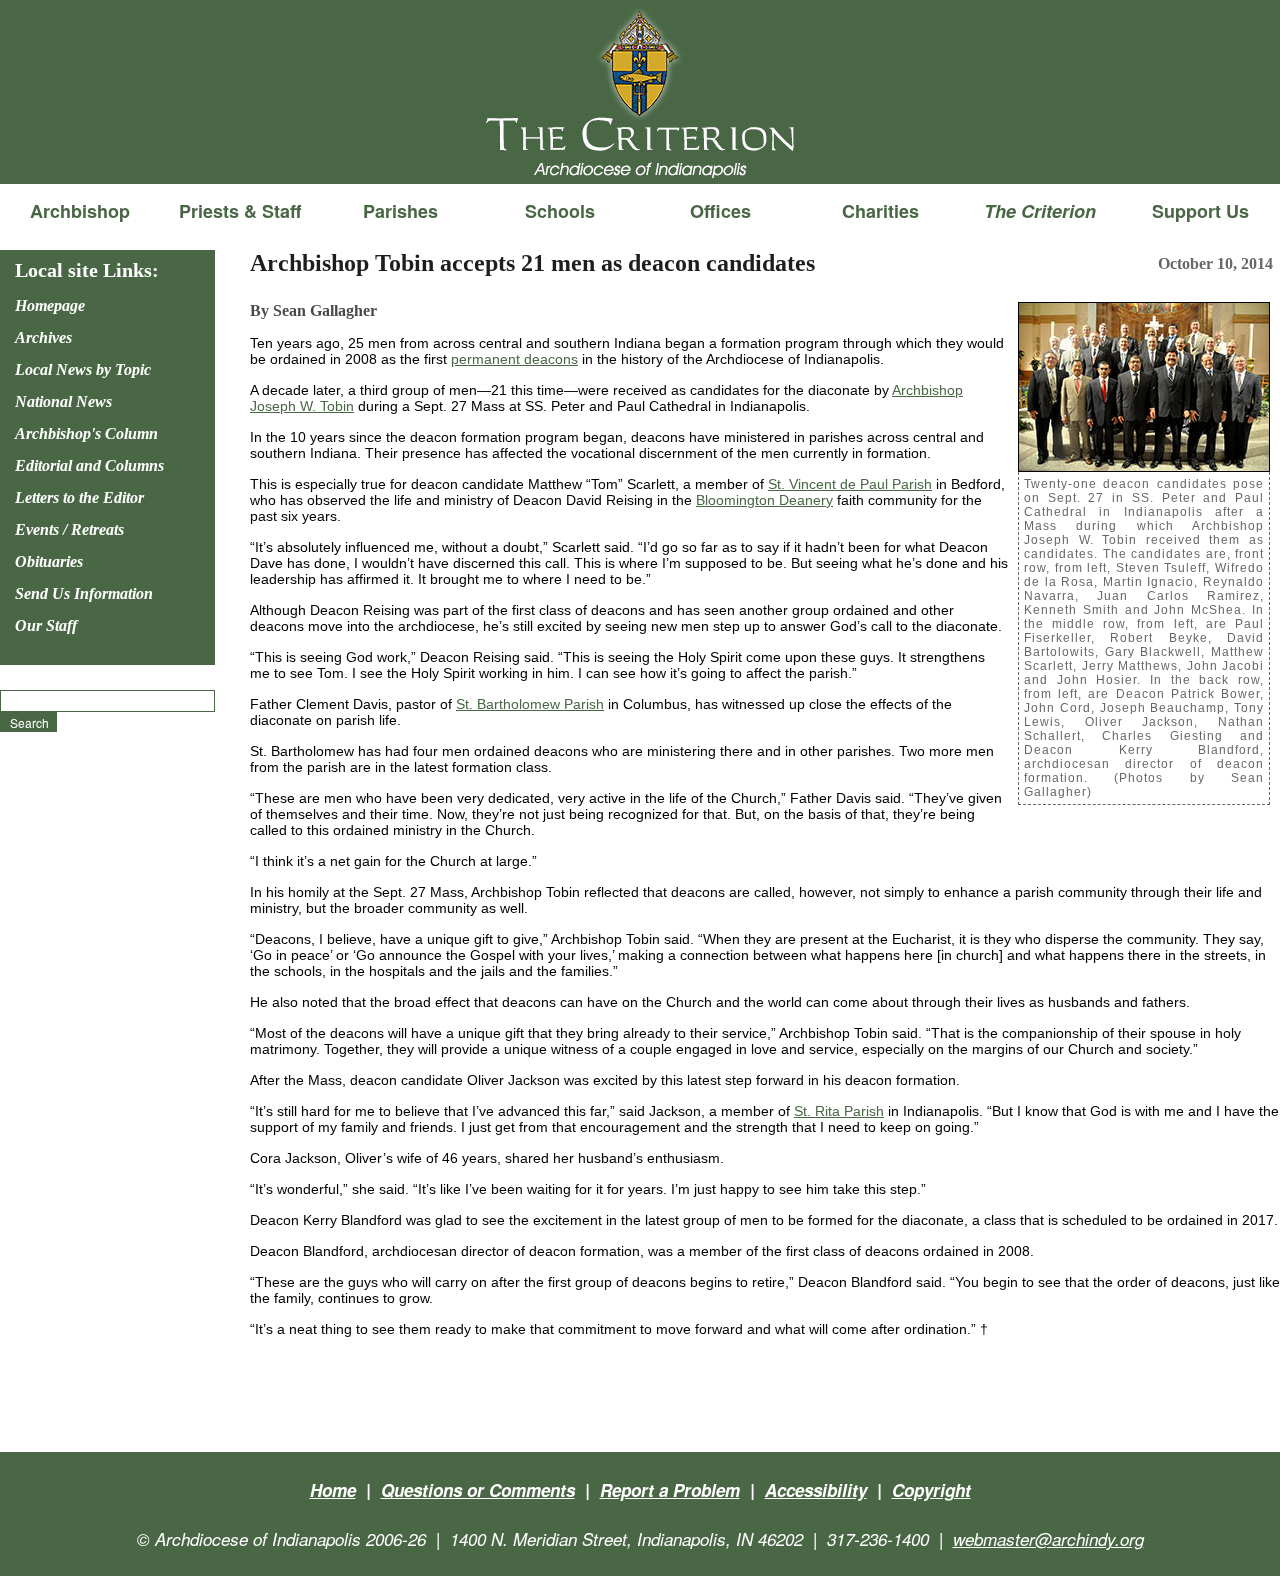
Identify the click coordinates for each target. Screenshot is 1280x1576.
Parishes (400, 211)
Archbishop (80, 211)
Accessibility (816, 1490)
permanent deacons (514, 359)
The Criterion (640, 151)
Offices (720, 211)
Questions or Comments (478, 1490)
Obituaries (49, 561)
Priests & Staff (240, 211)
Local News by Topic (83, 369)
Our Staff (46, 625)
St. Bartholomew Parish (530, 704)
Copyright (931, 1490)
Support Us (1200, 211)
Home (333, 1490)
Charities (880, 211)
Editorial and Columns (89, 465)
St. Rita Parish (839, 1111)
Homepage (50, 305)
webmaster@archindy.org (1048, 1539)
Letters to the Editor (79, 497)
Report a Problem (670, 1490)
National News (63, 401)
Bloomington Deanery (764, 500)
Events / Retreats (69, 529)
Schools (560, 211)
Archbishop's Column (86, 433)
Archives (43, 337)
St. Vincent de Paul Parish (850, 484)
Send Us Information (84, 593)
